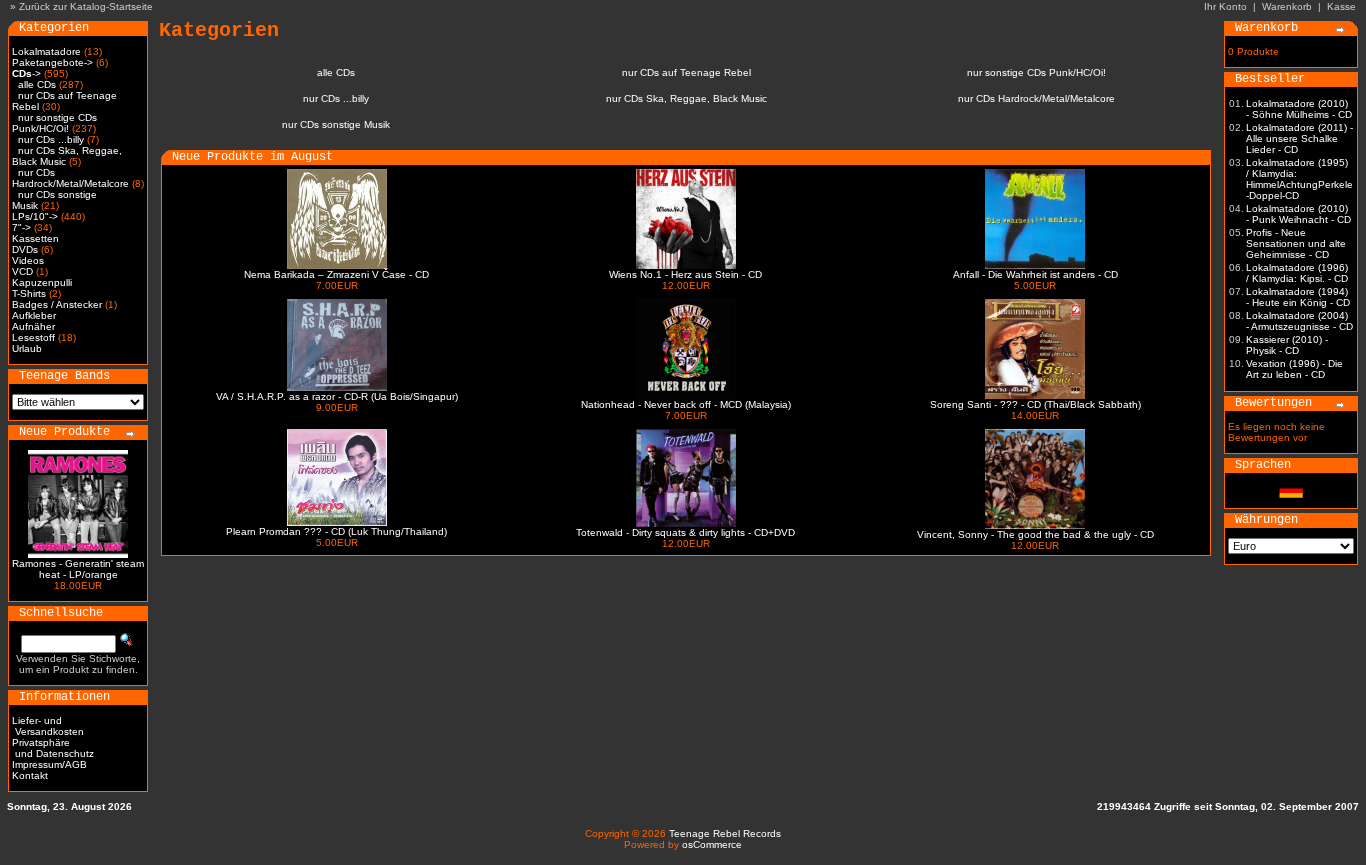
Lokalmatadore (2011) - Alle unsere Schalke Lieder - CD (1299, 138)
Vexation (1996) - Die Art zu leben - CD (1294, 369)
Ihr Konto (1225, 6)
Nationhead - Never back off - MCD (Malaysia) (686, 404)
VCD (22, 271)
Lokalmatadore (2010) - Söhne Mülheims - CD (1299, 109)
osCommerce (712, 844)
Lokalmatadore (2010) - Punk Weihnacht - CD (1298, 214)
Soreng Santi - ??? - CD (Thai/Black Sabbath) (1035, 404)
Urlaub (27, 348)
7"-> (21, 227)
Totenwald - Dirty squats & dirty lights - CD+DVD (685, 532)
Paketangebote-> (52, 62)
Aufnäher (33, 326)
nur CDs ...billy (51, 139)
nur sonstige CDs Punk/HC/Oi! (54, 123)
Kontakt (30, 775)
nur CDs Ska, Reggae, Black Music (686, 98)
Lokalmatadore (46, 51)
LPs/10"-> (35, 216)
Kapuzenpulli (42, 282)
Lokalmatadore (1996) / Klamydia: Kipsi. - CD (1297, 273)
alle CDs (37, 84)
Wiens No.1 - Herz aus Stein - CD (685, 274)
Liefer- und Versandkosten (48, 726)
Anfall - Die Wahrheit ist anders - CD (1035, 274)
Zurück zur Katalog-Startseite (86, 6)
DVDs (25, 249)
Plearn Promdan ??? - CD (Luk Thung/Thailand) (336, 531)
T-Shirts (29, 293)
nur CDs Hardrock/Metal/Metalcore (70, 178)
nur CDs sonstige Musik (336, 124)
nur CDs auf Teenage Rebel (686, 72)
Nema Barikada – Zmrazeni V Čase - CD (336, 274)
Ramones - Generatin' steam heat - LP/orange (78, 569)
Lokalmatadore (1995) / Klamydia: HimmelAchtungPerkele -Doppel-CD (1299, 179)
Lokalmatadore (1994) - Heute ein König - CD (1298, 297)
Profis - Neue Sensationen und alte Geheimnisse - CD (1296, 243)
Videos (28, 260)
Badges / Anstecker (57, 304)
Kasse (1341, 6)
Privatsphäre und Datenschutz (53, 748)
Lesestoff (33, 337)
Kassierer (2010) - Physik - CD (1287, 345)
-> (26, 73)
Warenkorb (1287, 6)
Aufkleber (34, 315)
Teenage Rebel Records (725, 833)
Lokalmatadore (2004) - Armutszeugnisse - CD (1299, 321)
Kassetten (35, 238)
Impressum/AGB (49, 764)
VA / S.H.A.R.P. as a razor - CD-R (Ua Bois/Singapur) (337, 396)
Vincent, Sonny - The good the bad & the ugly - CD (1035, 534)
